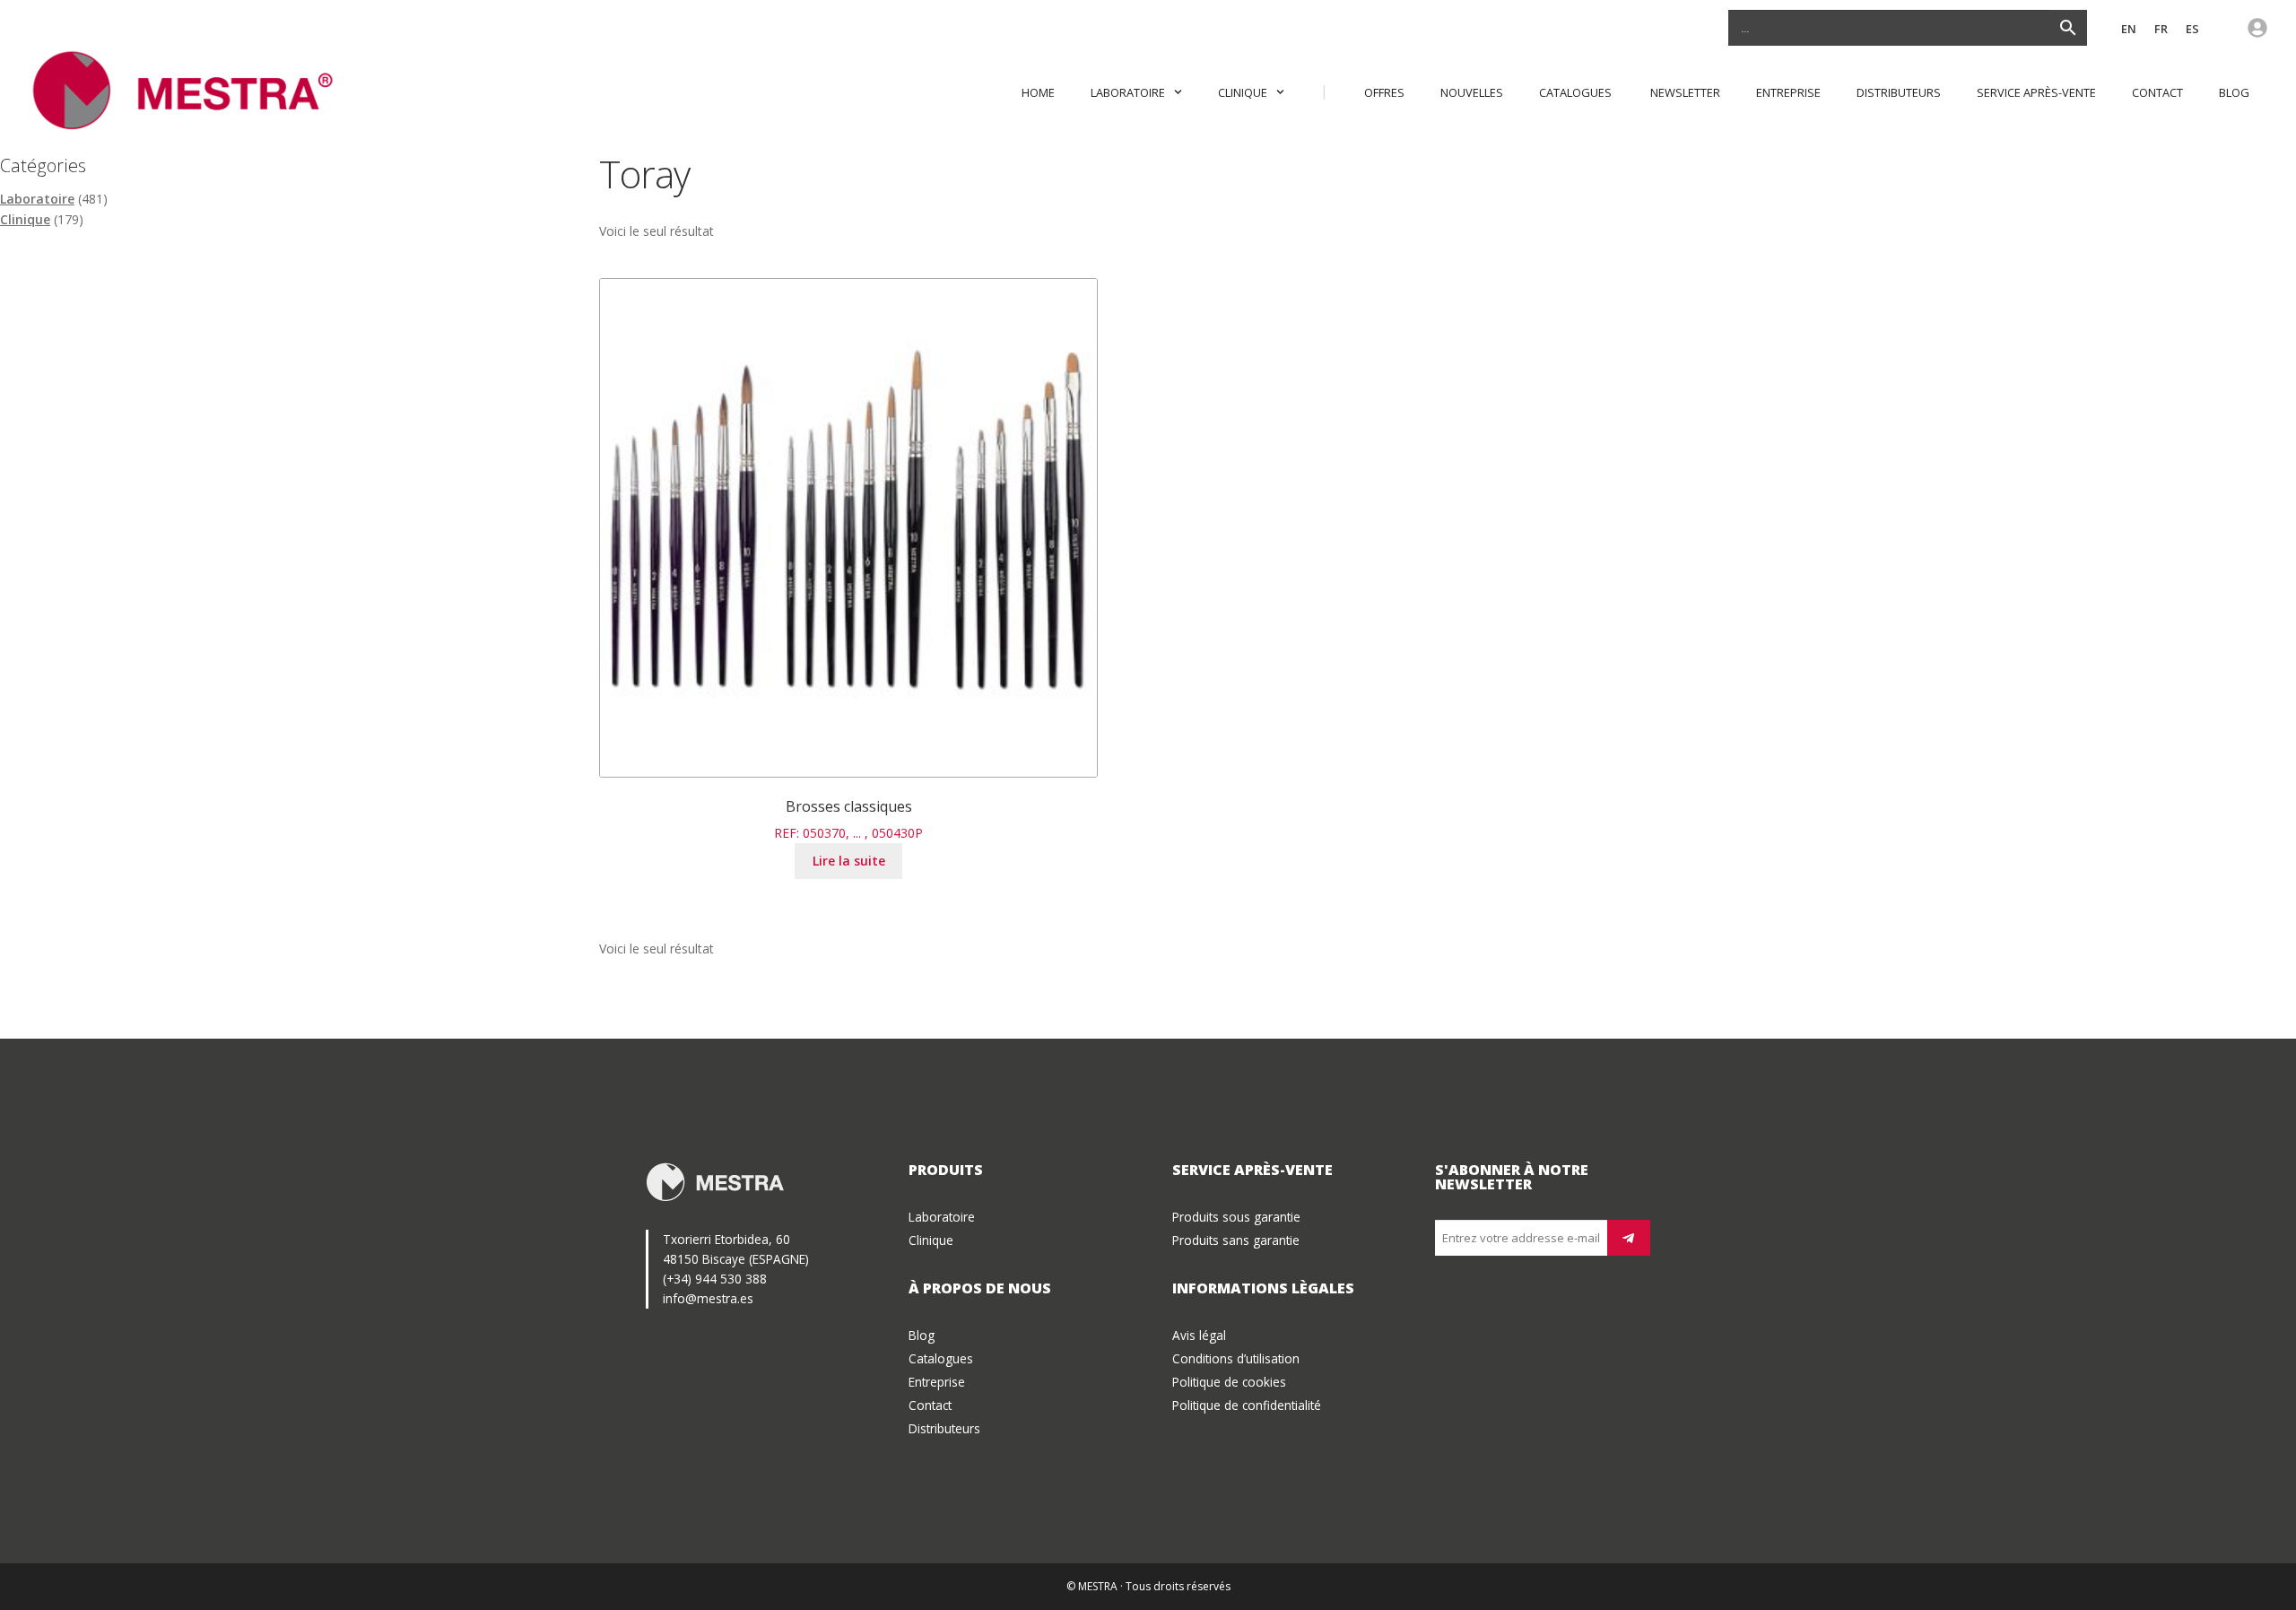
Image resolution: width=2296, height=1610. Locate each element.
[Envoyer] (1629, 1238)
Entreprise (1788, 92)
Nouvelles (1472, 92)
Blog (2234, 92)
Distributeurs (1899, 92)
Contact (2157, 92)
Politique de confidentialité (1247, 1405)
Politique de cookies (1229, 1382)
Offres (1384, 92)
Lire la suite (849, 861)
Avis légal (1199, 1335)
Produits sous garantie (1236, 1217)
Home (1038, 92)
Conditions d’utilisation (1236, 1358)
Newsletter (1685, 92)
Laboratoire (1128, 92)
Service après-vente (2036, 92)
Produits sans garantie (1236, 1240)
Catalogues (1577, 92)
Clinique (1243, 92)
